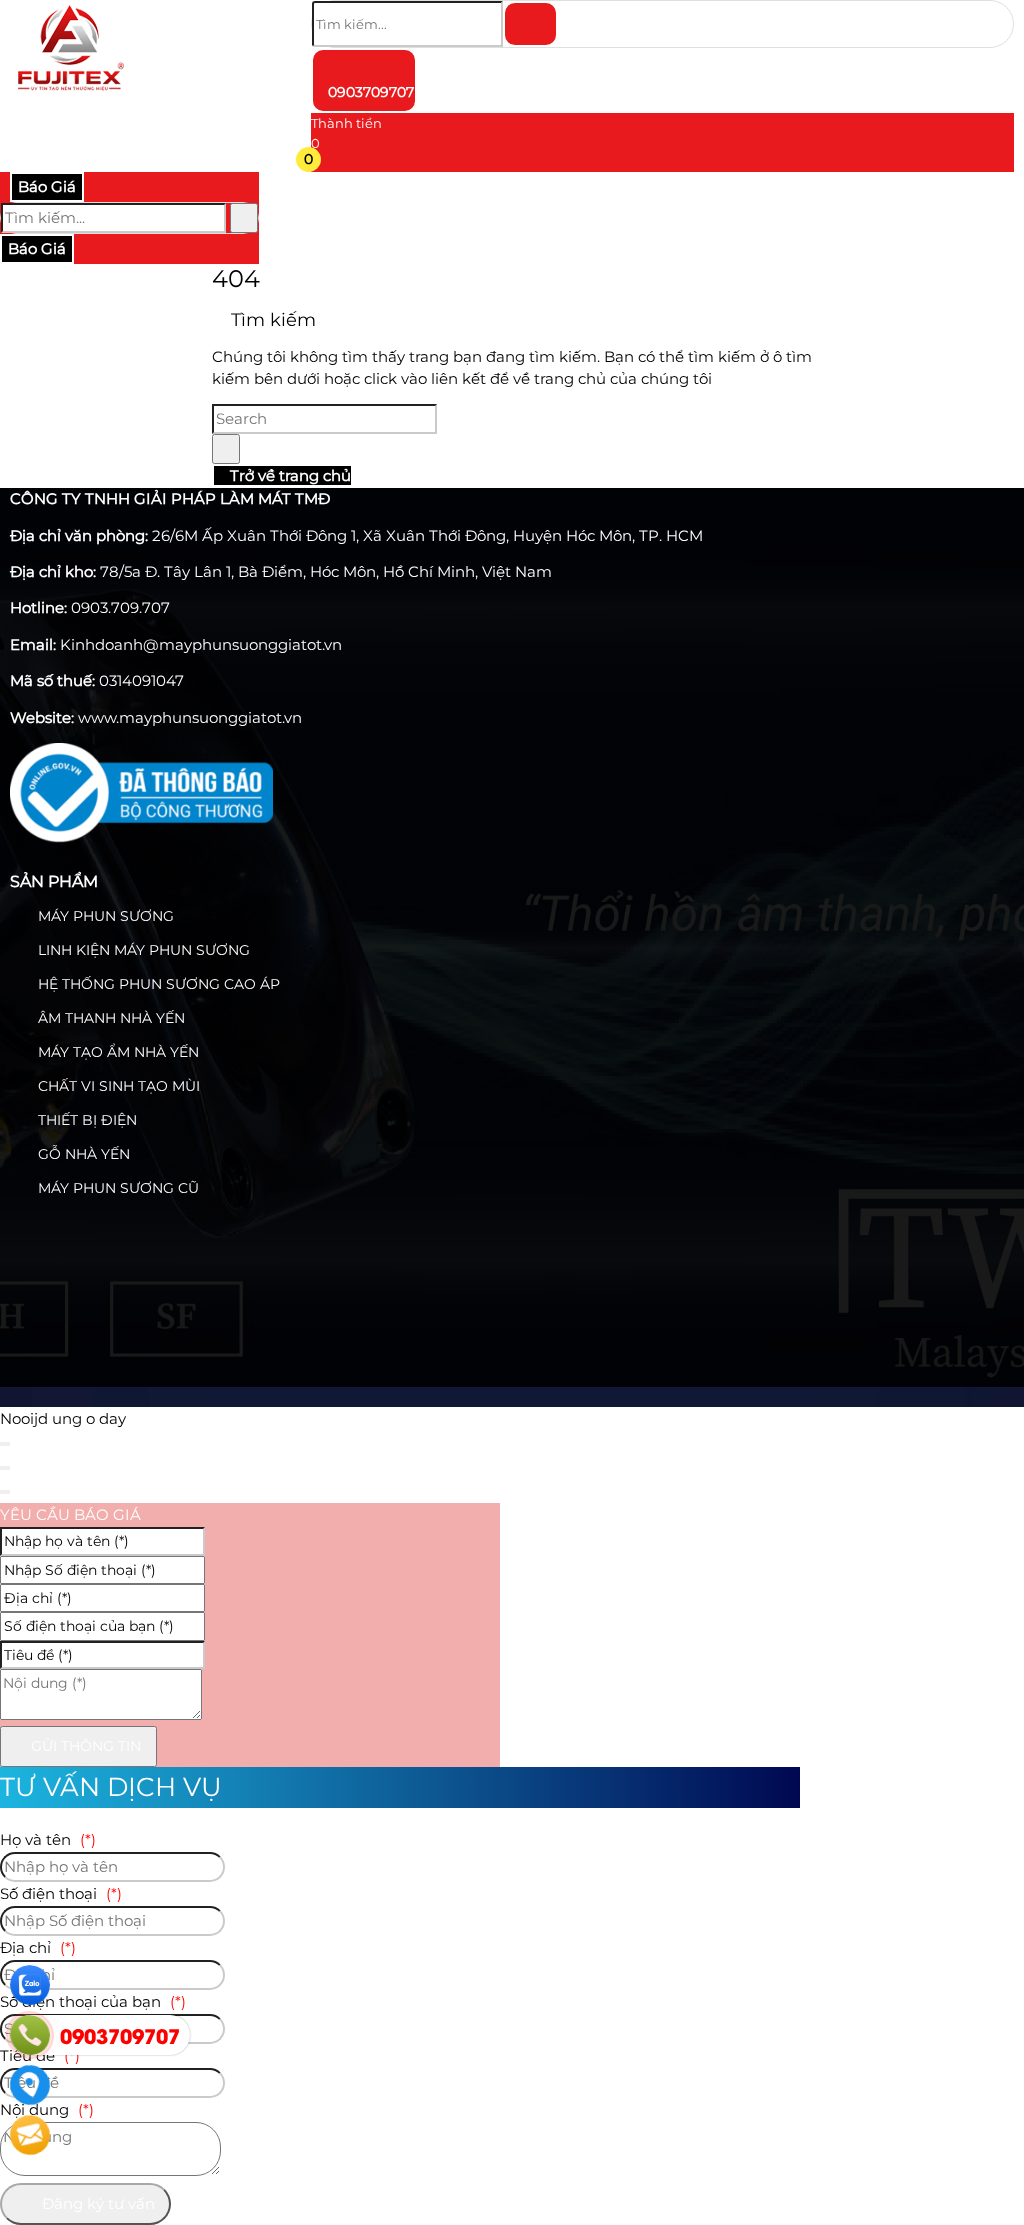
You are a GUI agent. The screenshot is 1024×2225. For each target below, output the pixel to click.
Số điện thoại (61, 1893)
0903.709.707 (120, 607)
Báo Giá (47, 186)
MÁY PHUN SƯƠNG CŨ (116, 1188)
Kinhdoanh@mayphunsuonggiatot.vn (201, 644)
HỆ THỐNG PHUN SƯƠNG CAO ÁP (157, 984)
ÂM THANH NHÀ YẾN (109, 1018)
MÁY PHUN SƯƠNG (104, 916)
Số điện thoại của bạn (93, 2001)
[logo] (70, 94)
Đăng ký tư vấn (96, 2203)
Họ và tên (48, 1839)
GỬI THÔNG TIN (84, 1746)
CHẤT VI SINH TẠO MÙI (117, 1086)
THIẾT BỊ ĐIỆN (85, 1120)
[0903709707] (30, 2035)
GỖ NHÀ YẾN (82, 1154)
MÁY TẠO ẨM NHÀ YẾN (116, 1052)
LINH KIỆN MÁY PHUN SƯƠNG (142, 950)
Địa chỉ (38, 1947)
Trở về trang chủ (288, 475)
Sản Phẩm (54, 881)
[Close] (5, 1444)
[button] (323, 163)
